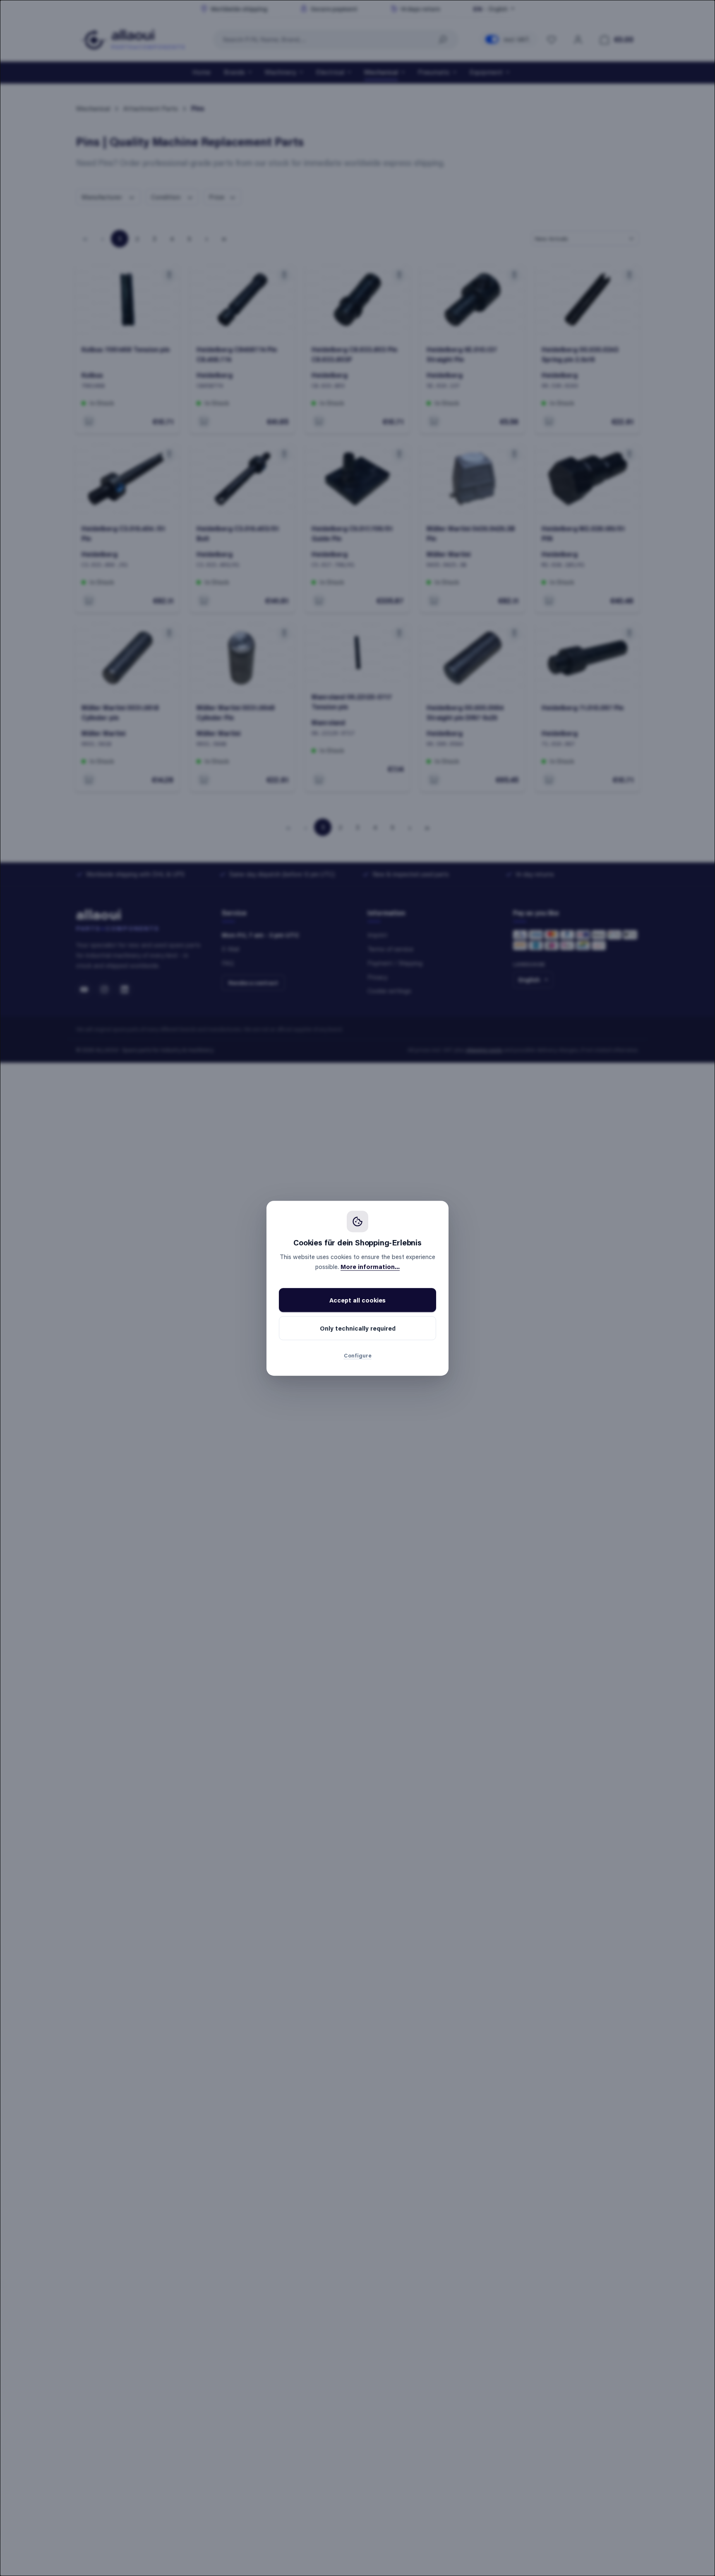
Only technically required (358, 1328)
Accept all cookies (357, 1300)
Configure (358, 1355)
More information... (370, 1266)
